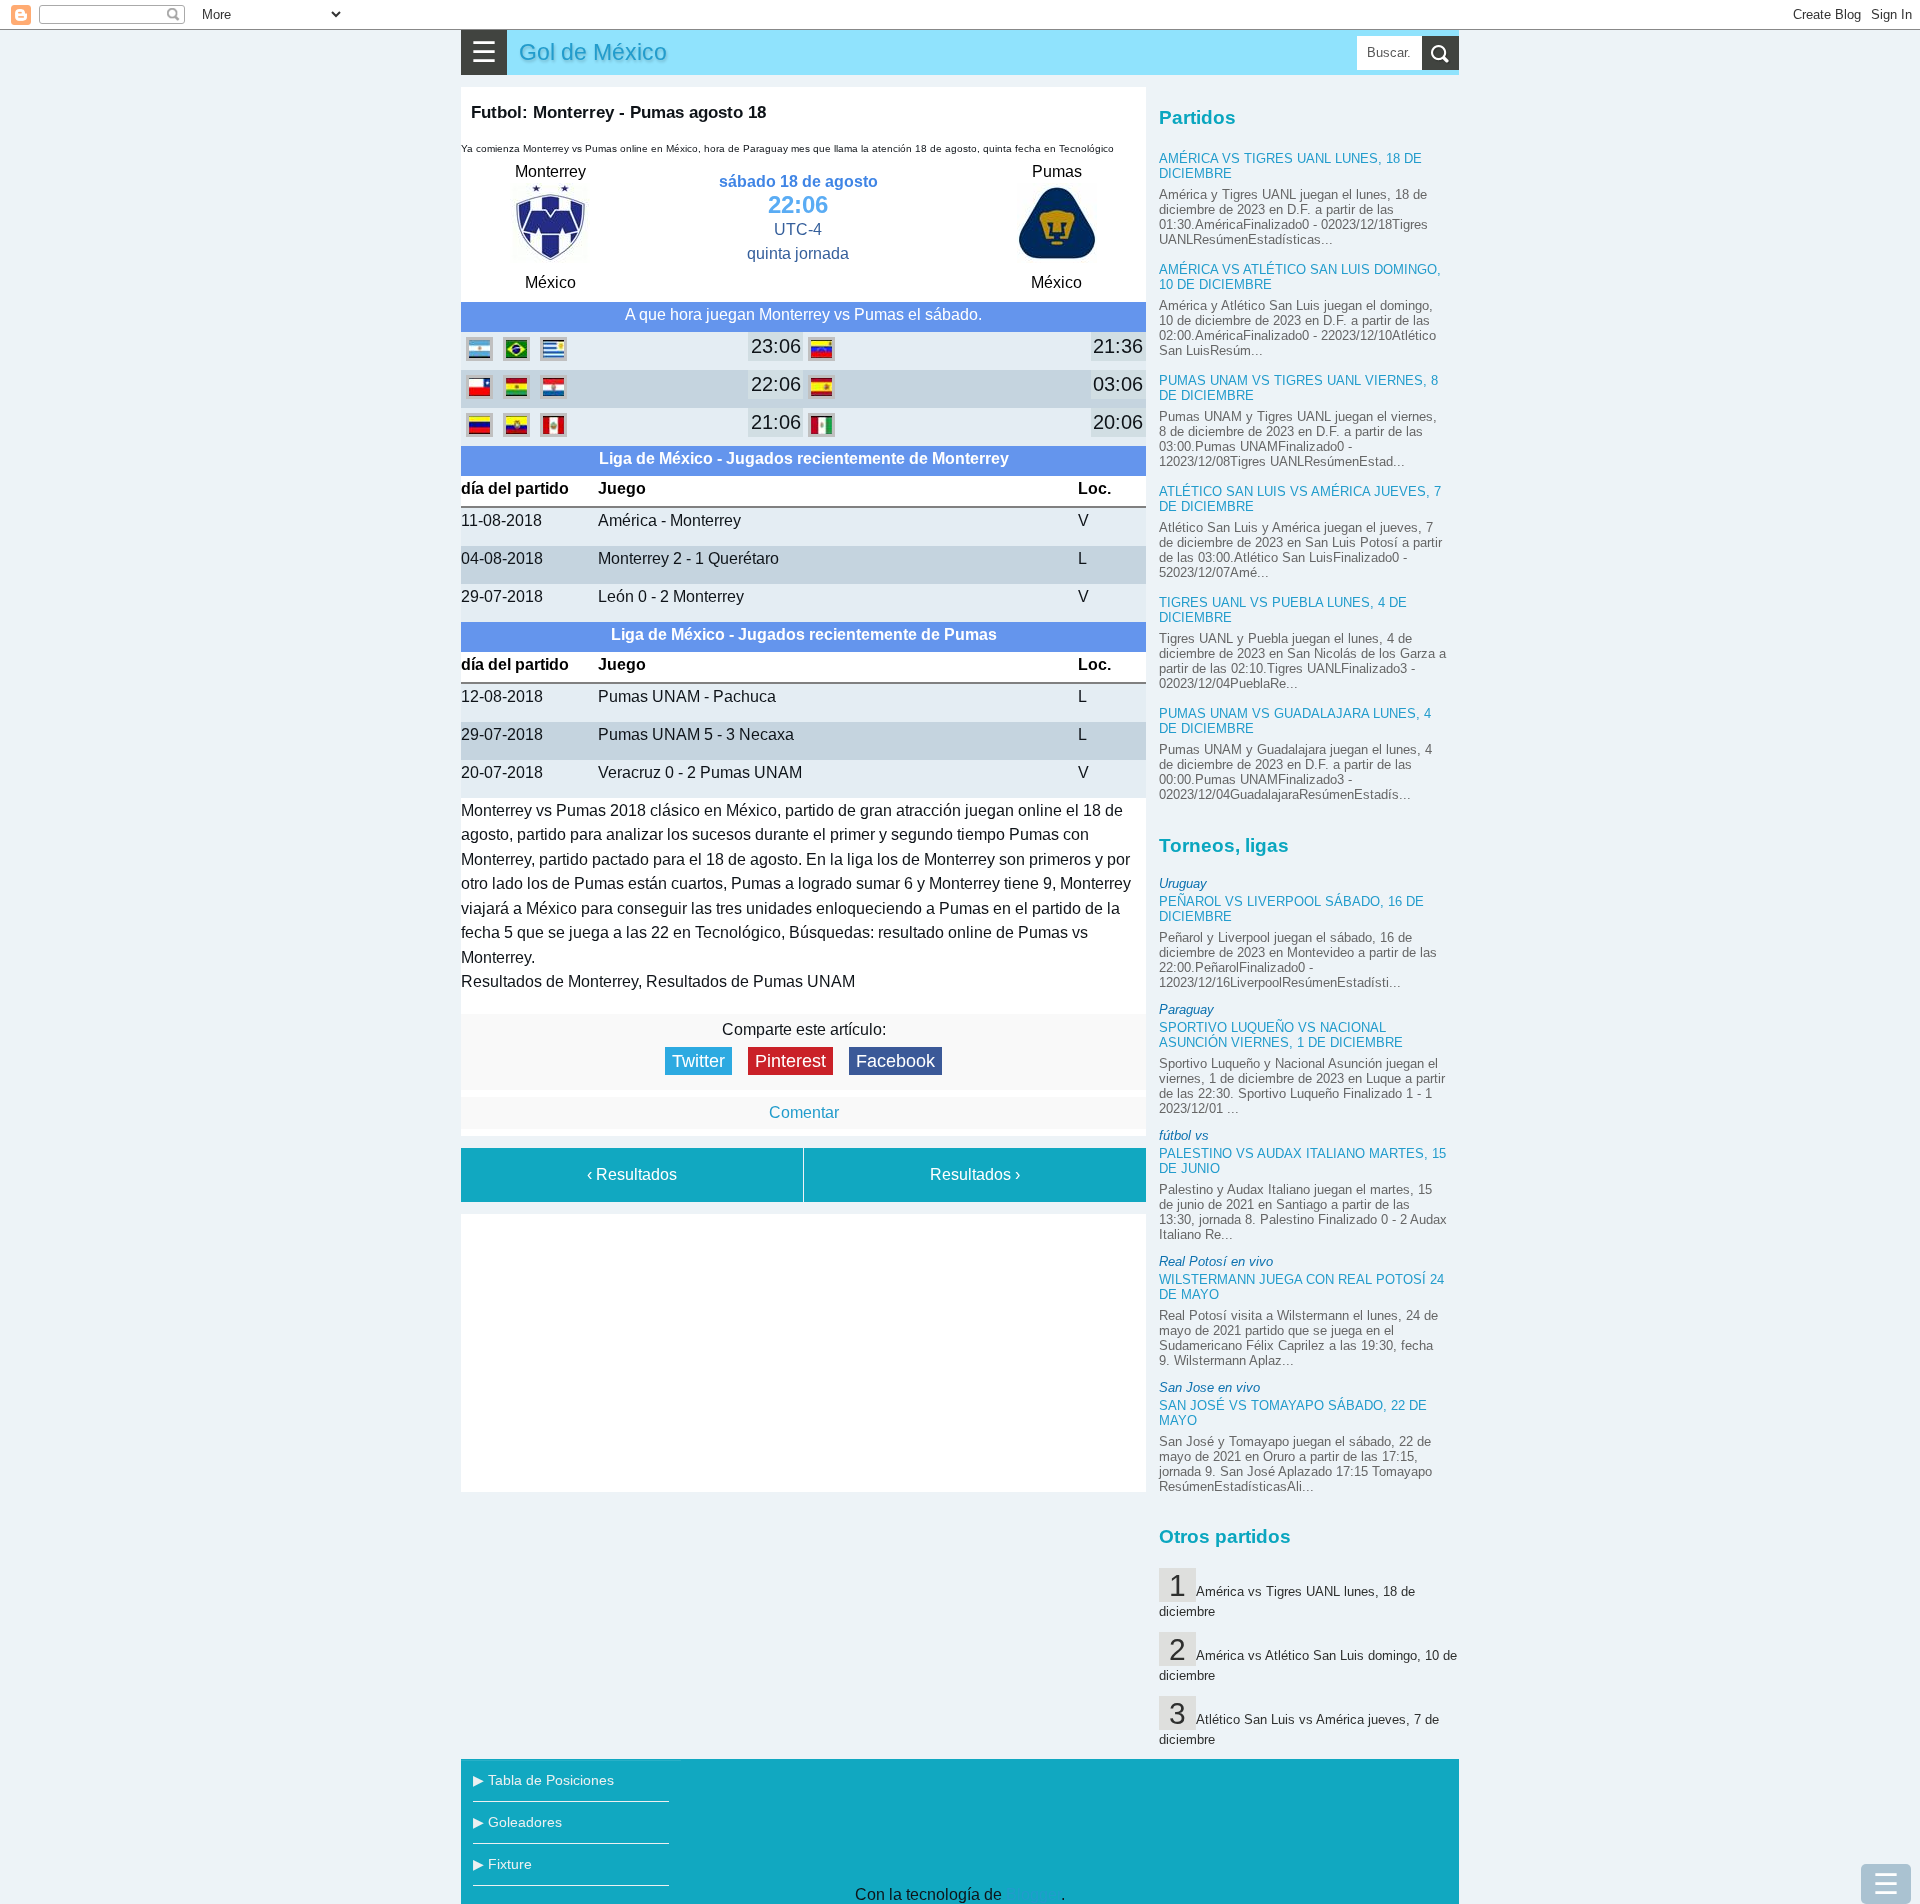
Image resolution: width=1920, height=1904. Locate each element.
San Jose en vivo (1209, 1387)
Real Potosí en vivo (1216, 1261)
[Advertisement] (804, 1349)
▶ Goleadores (517, 1822)
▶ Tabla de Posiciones (543, 1780)
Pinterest (790, 1061)
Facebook (895, 1061)
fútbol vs (1184, 1135)
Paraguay (1186, 1009)
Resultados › (975, 1174)
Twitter (698, 1061)
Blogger (1033, 1894)
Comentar (804, 1112)
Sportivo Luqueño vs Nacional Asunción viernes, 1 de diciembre (1281, 1035)
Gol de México (593, 52)
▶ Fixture (502, 1864)
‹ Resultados (632, 1174)
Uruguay (1183, 883)
